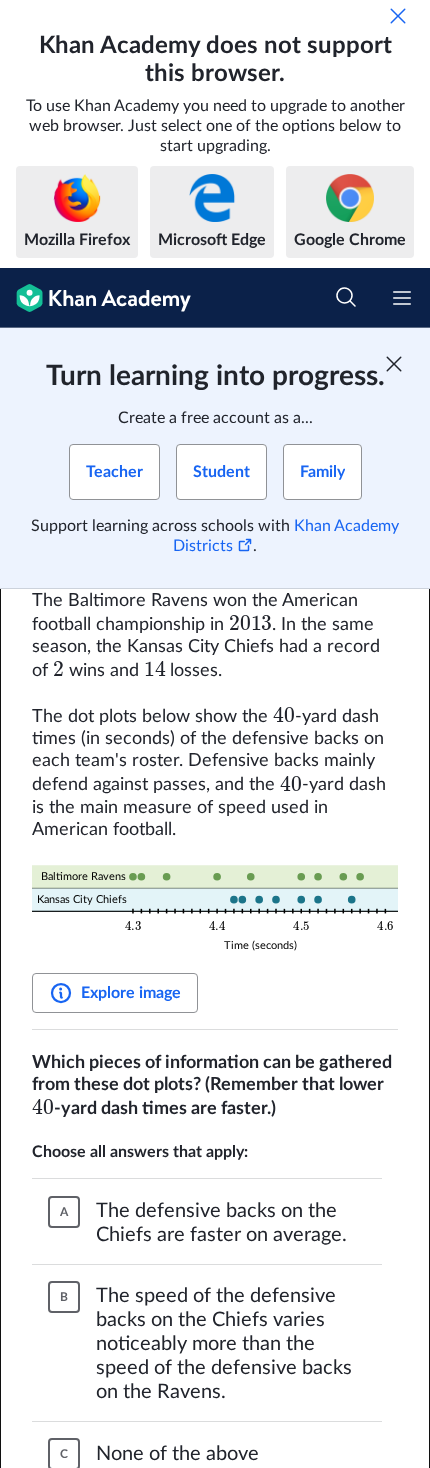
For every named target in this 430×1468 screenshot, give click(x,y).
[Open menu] (402, 298)
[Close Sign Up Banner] (394, 364)
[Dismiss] (398, 16)
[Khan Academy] (95, 298)
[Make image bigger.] (215, 910)
